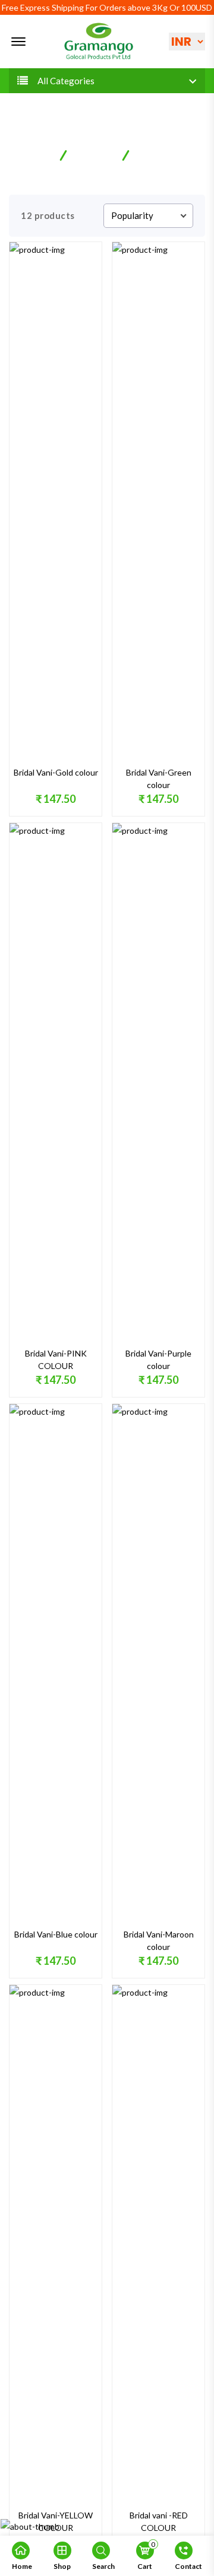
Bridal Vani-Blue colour (56, 1934)
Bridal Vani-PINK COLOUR (56, 1360)
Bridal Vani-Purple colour (158, 1360)
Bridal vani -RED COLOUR (159, 2521)
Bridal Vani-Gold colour (56, 772)
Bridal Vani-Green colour (159, 779)
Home (38, 154)
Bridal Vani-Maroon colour (159, 1940)
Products (95, 154)
